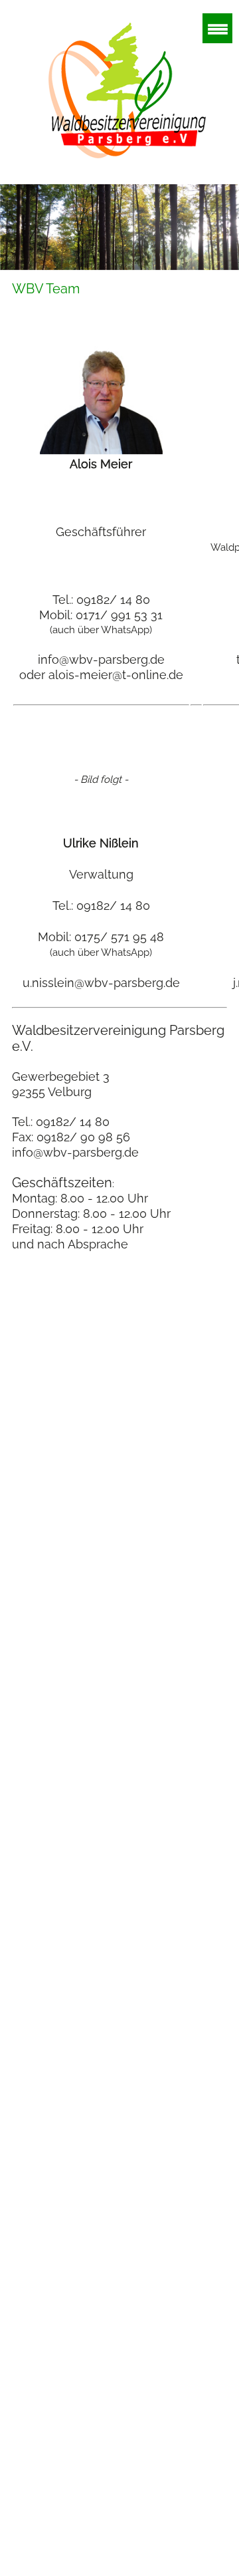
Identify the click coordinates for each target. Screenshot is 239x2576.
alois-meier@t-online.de (116, 675)
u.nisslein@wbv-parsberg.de (101, 983)
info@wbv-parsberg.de (101, 659)
